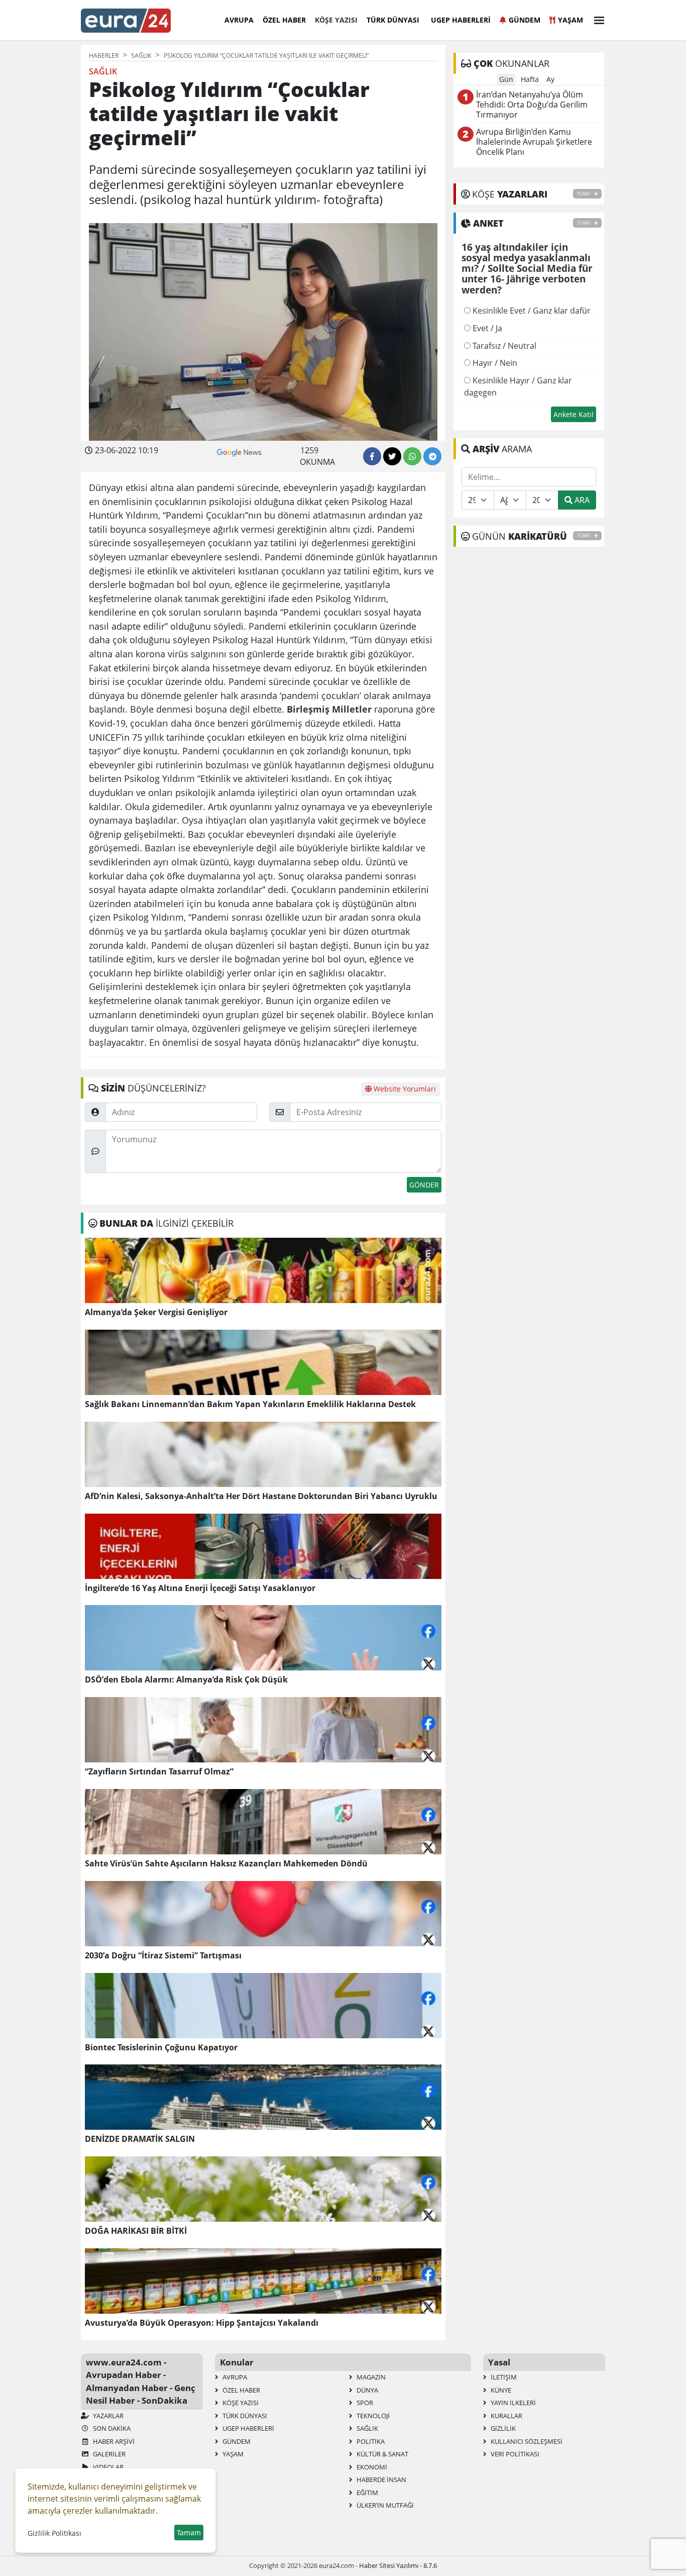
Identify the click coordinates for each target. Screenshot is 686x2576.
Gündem (525, 20)
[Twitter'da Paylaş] (392, 456)
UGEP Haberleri (461, 20)
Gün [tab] (506, 79)
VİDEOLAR (107, 2467)
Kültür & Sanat (382, 2454)
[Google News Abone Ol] (239, 451)
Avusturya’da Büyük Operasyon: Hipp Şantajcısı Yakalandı (202, 2323)
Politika (370, 2441)
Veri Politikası (514, 2454)
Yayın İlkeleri (512, 2403)
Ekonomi (371, 2467)
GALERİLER (108, 2454)
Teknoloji (372, 2416)
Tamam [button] (189, 2533)
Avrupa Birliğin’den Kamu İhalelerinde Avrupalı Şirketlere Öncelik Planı (534, 142)
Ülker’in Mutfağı (384, 2505)
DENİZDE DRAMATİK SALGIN (140, 2139)
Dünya (367, 2390)
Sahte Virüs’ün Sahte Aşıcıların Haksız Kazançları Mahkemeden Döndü (226, 1864)
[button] (596, 19)
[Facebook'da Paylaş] (372, 456)
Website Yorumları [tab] (404, 1089)
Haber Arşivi (113, 2441)
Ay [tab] (550, 79)
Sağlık (367, 2428)
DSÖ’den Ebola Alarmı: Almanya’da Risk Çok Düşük (186, 1680)
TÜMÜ (584, 194)
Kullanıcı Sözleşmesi (526, 2441)
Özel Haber (284, 20)
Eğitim (367, 2493)
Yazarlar (107, 2416)
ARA (581, 500)
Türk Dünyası (393, 20)
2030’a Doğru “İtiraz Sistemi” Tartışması (163, 1956)
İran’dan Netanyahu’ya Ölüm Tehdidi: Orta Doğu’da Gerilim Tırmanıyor (532, 105)
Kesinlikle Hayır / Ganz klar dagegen (518, 386)
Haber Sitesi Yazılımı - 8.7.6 (398, 2565)
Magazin (370, 2377)
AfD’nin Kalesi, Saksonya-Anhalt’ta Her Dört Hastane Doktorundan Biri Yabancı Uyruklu (261, 1496)
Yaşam (570, 20)
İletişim (503, 2377)
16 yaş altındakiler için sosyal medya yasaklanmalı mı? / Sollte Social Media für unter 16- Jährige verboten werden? (527, 269)
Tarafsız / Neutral (503, 346)
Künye (500, 2390)
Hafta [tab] (530, 79)
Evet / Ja (486, 328)
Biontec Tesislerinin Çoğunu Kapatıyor (161, 2048)
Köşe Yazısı (336, 20)
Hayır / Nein (494, 363)
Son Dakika (111, 2428)
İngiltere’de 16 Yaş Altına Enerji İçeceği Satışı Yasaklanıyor (200, 1588)
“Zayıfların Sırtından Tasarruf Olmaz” (159, 1772)
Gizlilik (502, 2428)
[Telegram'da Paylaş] (432, 456)
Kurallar (506, 2416)
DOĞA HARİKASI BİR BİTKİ (136, 2231)
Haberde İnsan (381, 2480)
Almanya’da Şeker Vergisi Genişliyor (156, 1312)
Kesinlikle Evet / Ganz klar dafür (531, 311)
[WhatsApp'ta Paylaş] (412, 456)
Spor (364, 2403)
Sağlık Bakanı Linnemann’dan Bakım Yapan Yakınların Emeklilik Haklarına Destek (250, 1404)
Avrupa (239, 20)
